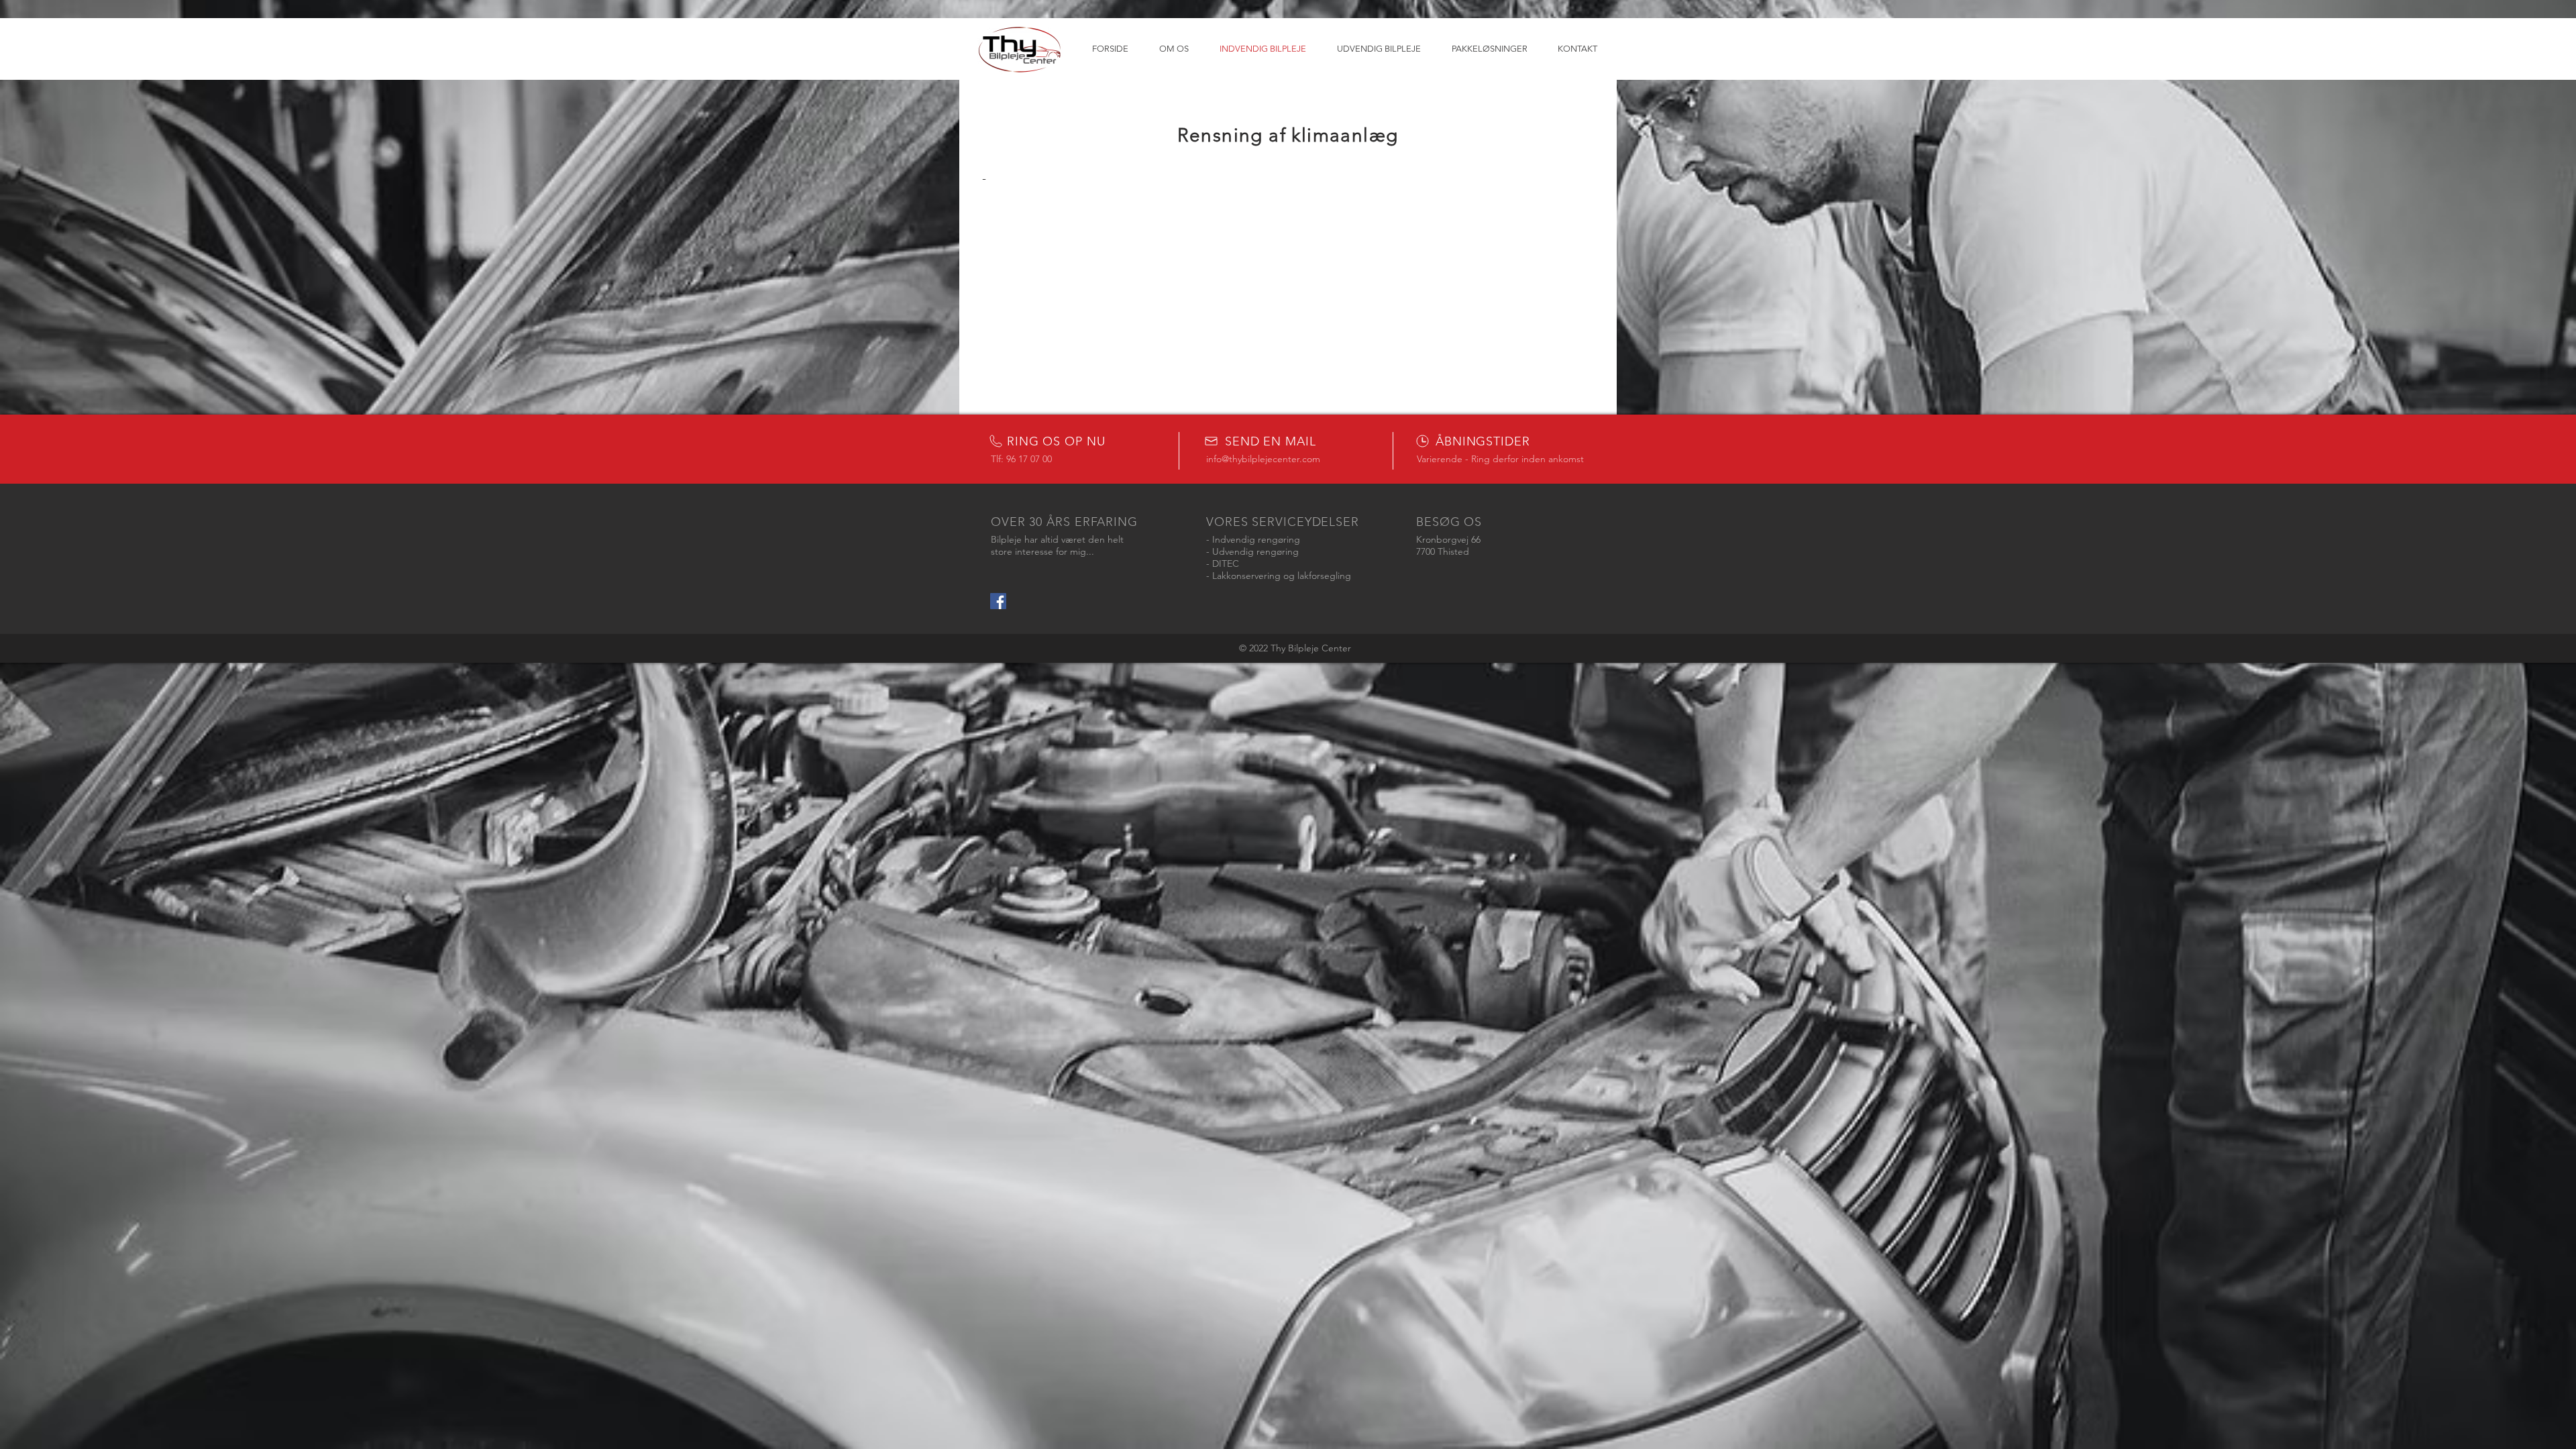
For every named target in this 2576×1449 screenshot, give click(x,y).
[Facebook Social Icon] (998, 601)
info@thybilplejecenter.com (1263, 459)
